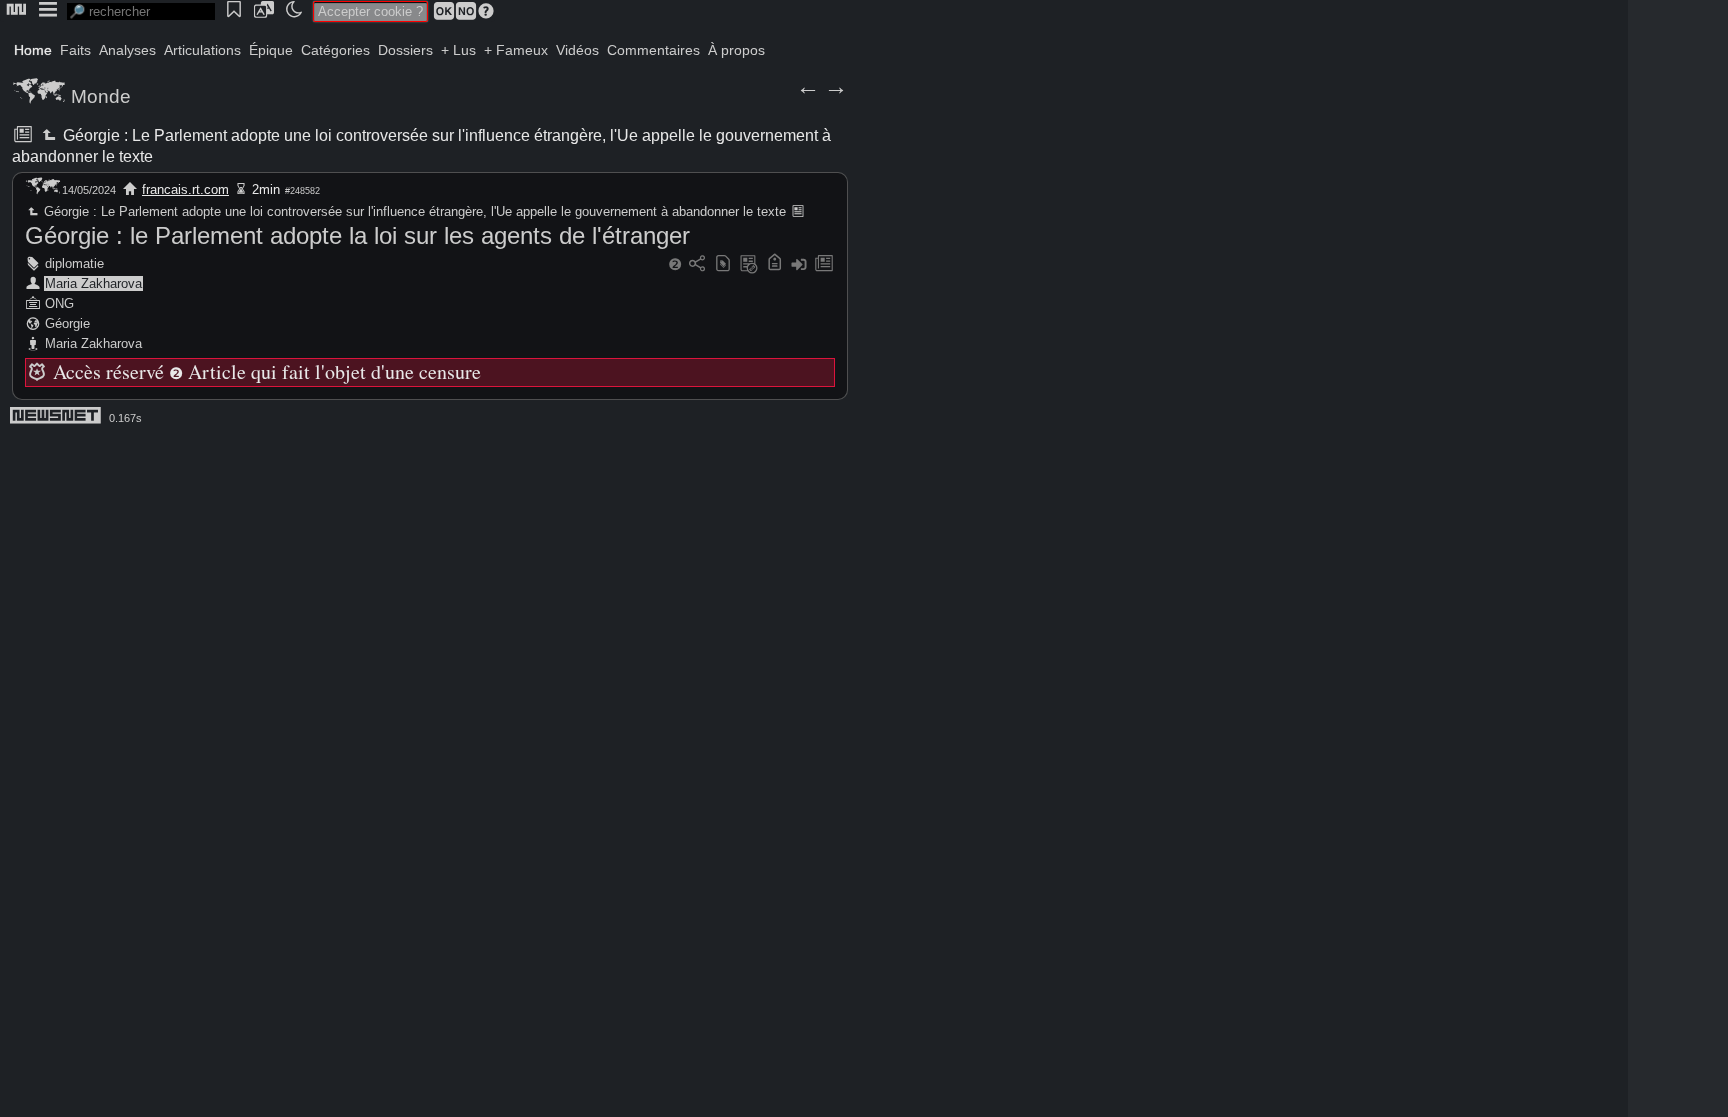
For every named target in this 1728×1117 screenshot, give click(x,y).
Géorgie (67, 323)
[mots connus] (774, 264)
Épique (271, 50)
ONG (59, 303)
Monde (101, 96)
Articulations (202, 50)
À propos (736, 50)
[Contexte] (749, 264)
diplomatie (74, 263)
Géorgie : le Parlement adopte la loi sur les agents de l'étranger (357, 235)
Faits (75, 50)
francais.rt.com (185, 189)
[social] (697, 264)
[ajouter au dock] (799, 264)
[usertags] (723, 264)
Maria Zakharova (93, 283)
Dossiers (405, 50)
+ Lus (458, 50)
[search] (141, 11)
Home (33, 50)
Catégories (335, 50)
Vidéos (577, 50)
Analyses (127, 50)
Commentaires (653, 50)
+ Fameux (516, 50)
